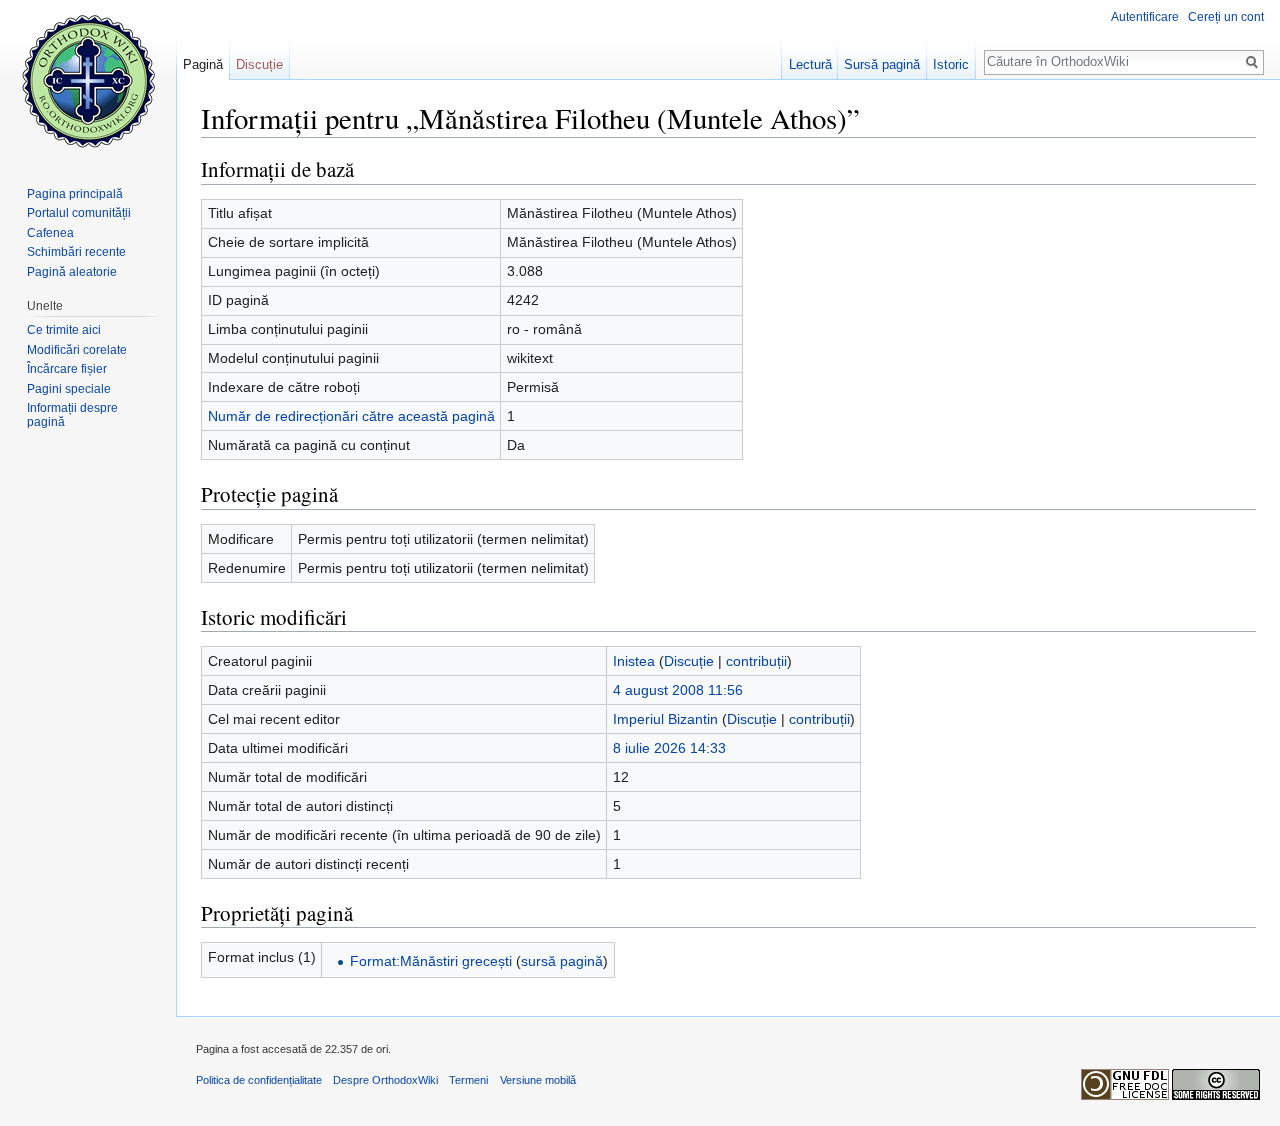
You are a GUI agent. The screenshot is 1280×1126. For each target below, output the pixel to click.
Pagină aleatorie (72, 272)
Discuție (689, 661)
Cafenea (50, 233)
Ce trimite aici (64, 330)
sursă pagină (562, 961)
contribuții (756, 661)
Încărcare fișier (67, 369)
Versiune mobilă (538, 1080)
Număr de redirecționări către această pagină (351, 416)
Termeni (468, 1080)
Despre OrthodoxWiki (385, 1080)
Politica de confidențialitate (259, 1080)
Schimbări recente (76, 252)
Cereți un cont (1226, 17)
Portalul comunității (79, 213)
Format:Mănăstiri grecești (431, 961)
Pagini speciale (69, 389)
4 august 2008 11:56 (678, 690)
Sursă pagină (882, 64)
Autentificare (1145, 17)
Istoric (951, 64)
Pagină (203, 64)
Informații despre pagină (72, 415)
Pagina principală (75, 194)
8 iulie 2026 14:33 (669, 748)
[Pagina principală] (88, 80)
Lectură (810, 64)
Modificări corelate (77, 350)
